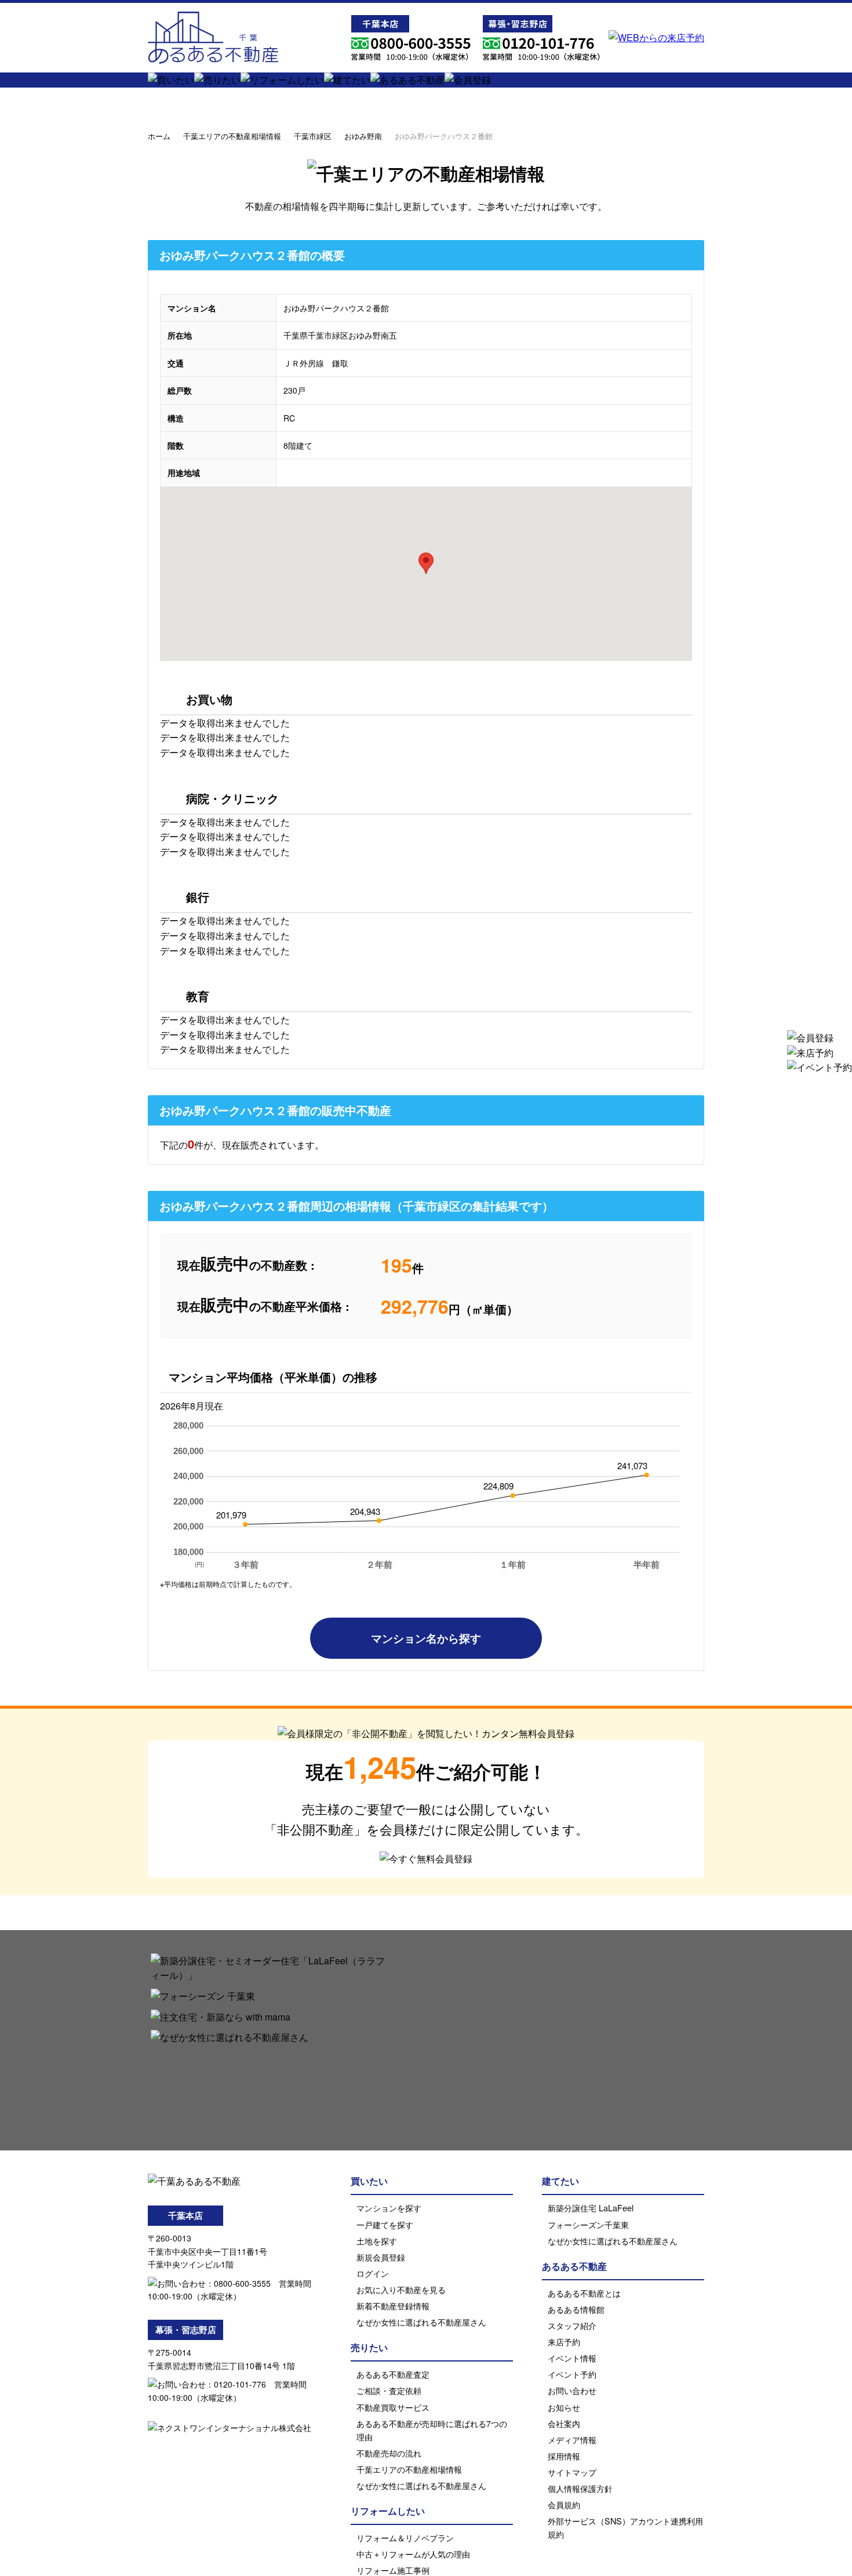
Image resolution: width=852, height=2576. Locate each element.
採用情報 (564, 2456)
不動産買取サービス (393, 2407)
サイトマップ (572, 2472)
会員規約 (564, 2504)
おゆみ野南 (363, 136)
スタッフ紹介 (572, 2325)
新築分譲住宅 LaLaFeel (591, 2208)
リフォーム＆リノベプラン (405, 2537)
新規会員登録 (381, 2257)
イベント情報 (572, 2358)
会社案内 (564, 2423)
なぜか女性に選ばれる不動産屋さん (421, 2322)
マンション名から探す (426, 1638)
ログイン (373, 2273)
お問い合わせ (572, 2390)
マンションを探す (389, 2208)
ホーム (159, 136)
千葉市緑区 (313, 136)
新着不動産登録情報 (393, 2306)
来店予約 (564, 2341)
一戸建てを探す (385, 2224)
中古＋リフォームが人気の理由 (413, 2554)
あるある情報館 (576, 2309)
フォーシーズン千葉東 (588, 2224)
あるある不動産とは (584, 2293)
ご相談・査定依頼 (389, 2390)
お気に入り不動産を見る (401, 2289)
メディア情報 (572, 2439)
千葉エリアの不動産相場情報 (232, 136)
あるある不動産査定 (393, 2374)
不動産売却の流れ (389, 2453)
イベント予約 (572, 2374)
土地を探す (377, 2241)
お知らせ (564, 2407)
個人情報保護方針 (580, 2488)
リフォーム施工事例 (393, 2570)
